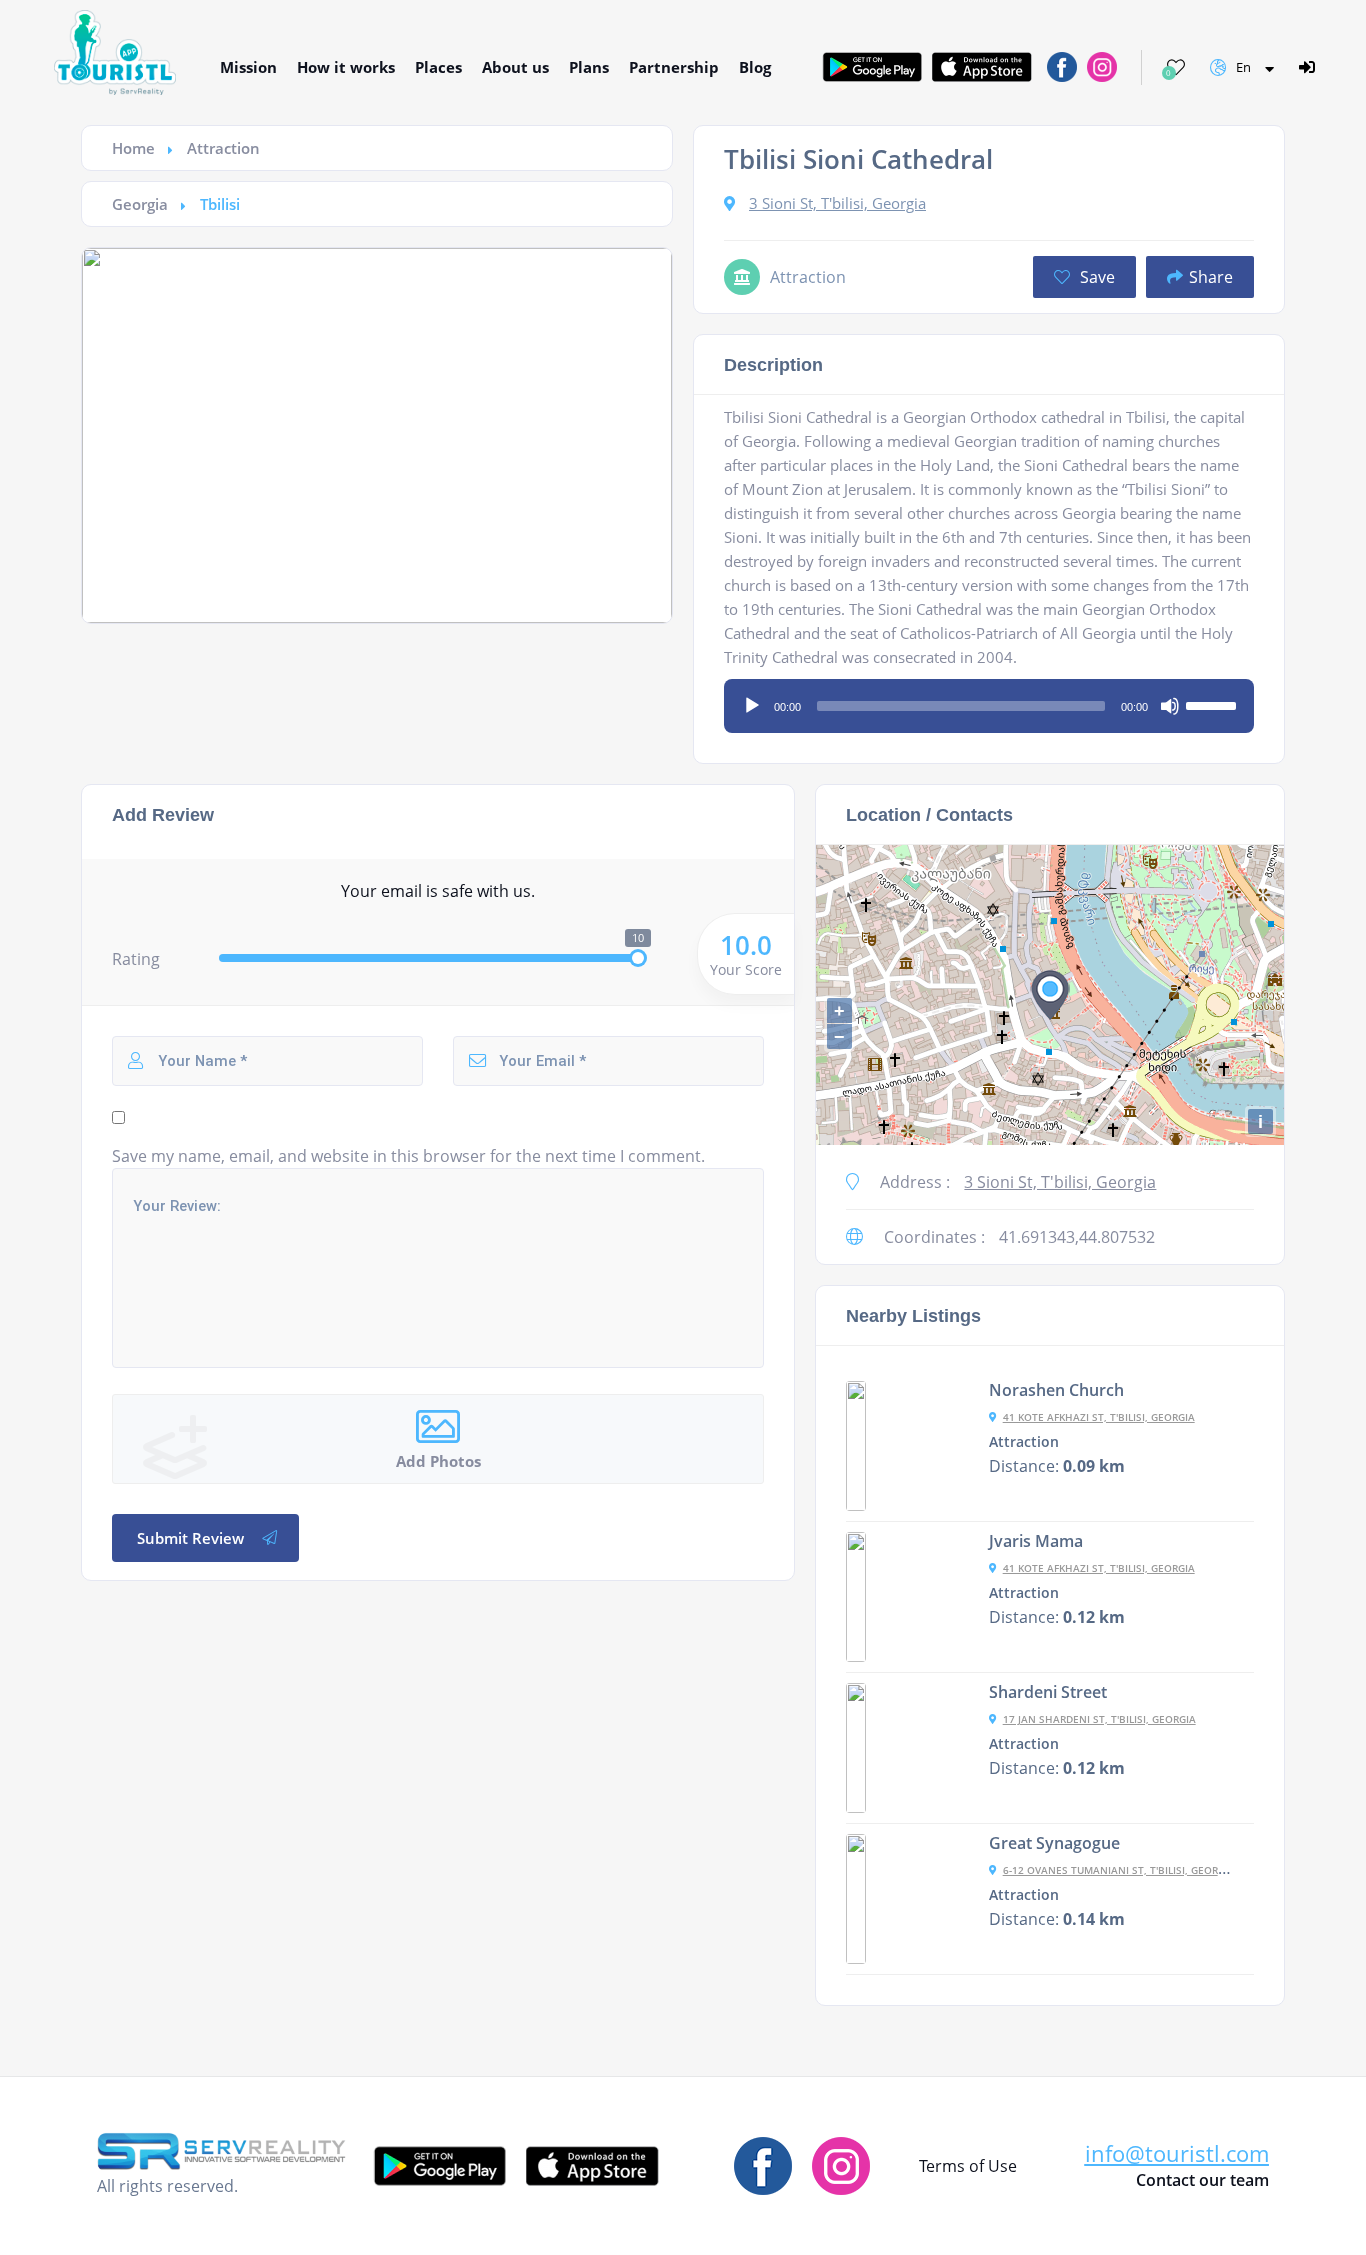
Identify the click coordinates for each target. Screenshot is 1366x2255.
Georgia (140, 204)
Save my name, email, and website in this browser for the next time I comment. (408, 1156)
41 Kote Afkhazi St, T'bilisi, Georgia (1099, 1417)
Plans (589, 67)
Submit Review (190, 1538)
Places (438, 67)
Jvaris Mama (1036, 1541)
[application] (989, 699)
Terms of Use (968, 2166)
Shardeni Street (1048, 1692)
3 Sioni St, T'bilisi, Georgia (837, 203)
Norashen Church (1056, 1390)
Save (1095, 277)
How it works (346, 67)
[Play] (752, 706)
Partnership (674, 67)
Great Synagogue (1054, 1843)
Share (1211, 277)
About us (515, 67)
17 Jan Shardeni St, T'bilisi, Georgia (1099, 1719)
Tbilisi (220, 204)
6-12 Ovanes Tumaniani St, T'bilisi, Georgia (1119, 1870)
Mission (248, 67)
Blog (755, 67)
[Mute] (1170, 706)
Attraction (223, 148)
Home (133, 148)
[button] (1177, 2153)
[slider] (1214, 704)
